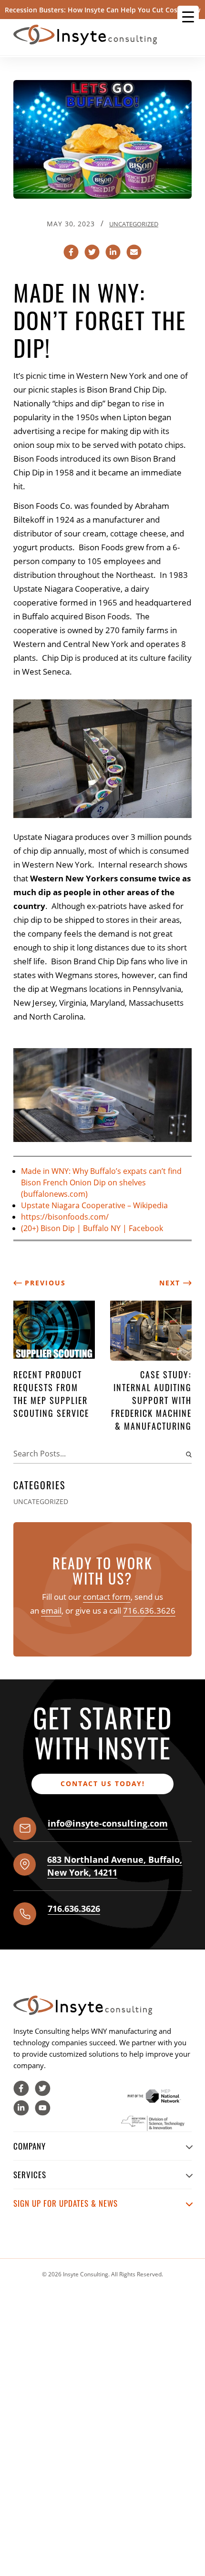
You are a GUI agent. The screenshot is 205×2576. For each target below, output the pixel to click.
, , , (115, 1866)
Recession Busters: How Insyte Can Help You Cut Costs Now (102, 10)
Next (171, 1283)
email (51, 1611)
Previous (44, 1283)
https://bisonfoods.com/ (65, 1217)
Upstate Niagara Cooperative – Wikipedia (94, 1205)
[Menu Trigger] (188, 16)
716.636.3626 (149, 1611)
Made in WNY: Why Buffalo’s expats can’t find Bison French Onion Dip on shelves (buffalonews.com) (101, 1182)
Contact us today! (103, 1783)
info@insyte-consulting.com (108, 1823)
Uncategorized (134, 224)
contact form (107, 1597)
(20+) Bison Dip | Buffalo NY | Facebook (92, 1228)
